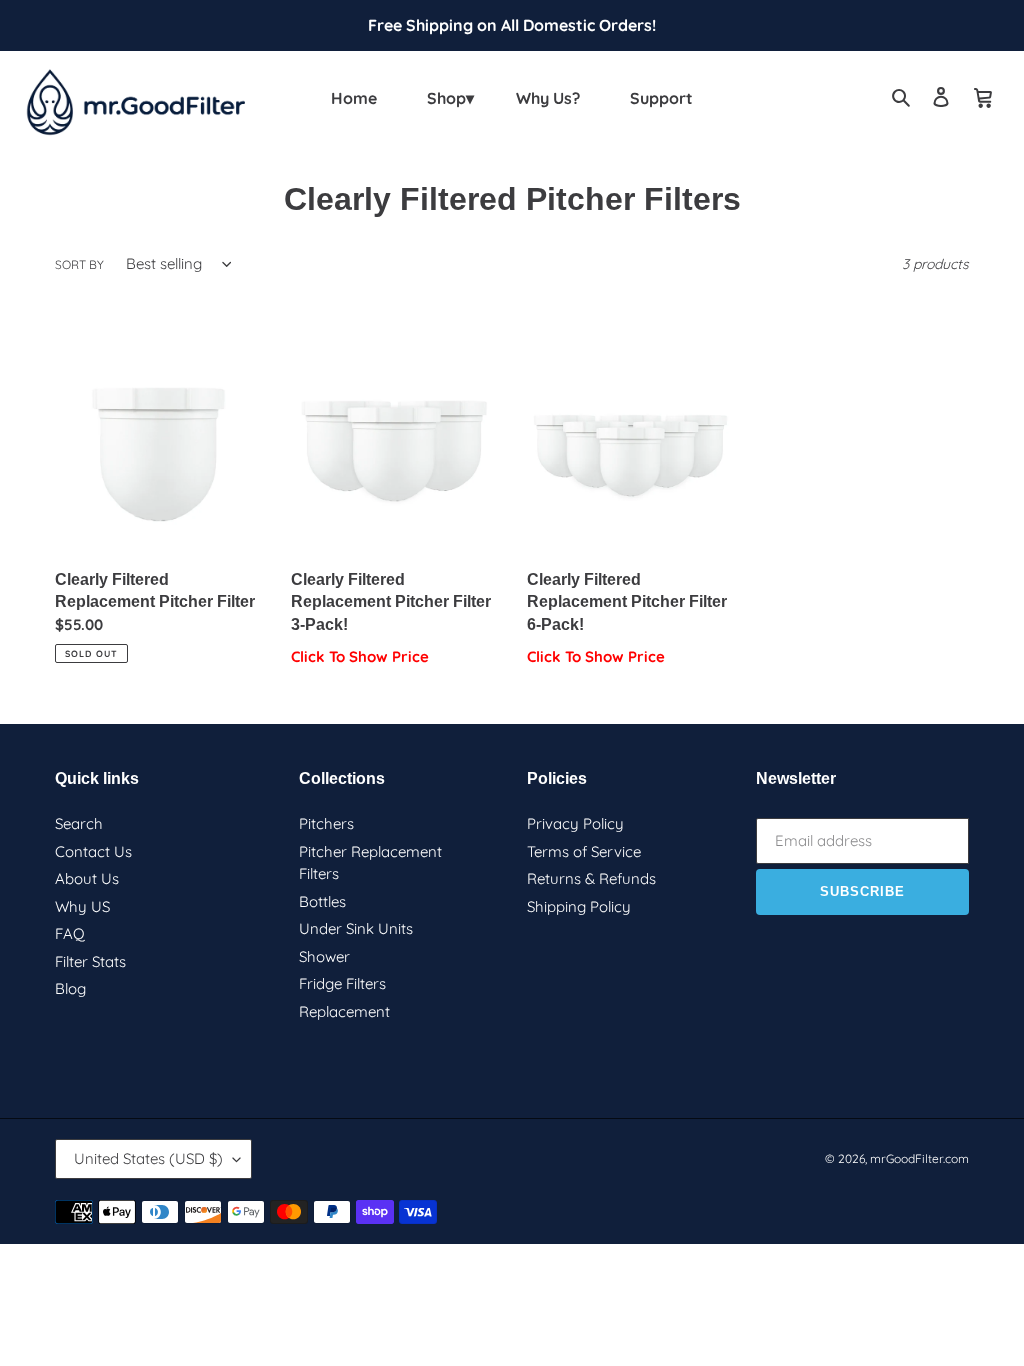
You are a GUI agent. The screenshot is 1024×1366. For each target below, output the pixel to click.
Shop (446, 98)
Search (79, 823)
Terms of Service (584, 851)
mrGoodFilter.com (919, 1158)
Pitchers (326, 823)
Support (661, 98)
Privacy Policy (575, 823)
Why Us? (548, 98)
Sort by (79, 264)
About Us (87, 878)
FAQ (70, 933)
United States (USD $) (148, 1158)
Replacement (344, 1011)
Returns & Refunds (591, 878)
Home (354, 98)
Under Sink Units (356, 928)
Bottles (322, 901)
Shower (324, 956)
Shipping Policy (579, 906)
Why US (82, 906)
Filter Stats (90, 961)
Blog (70, 988)
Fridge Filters (342, 983)
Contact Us (93, 851)
